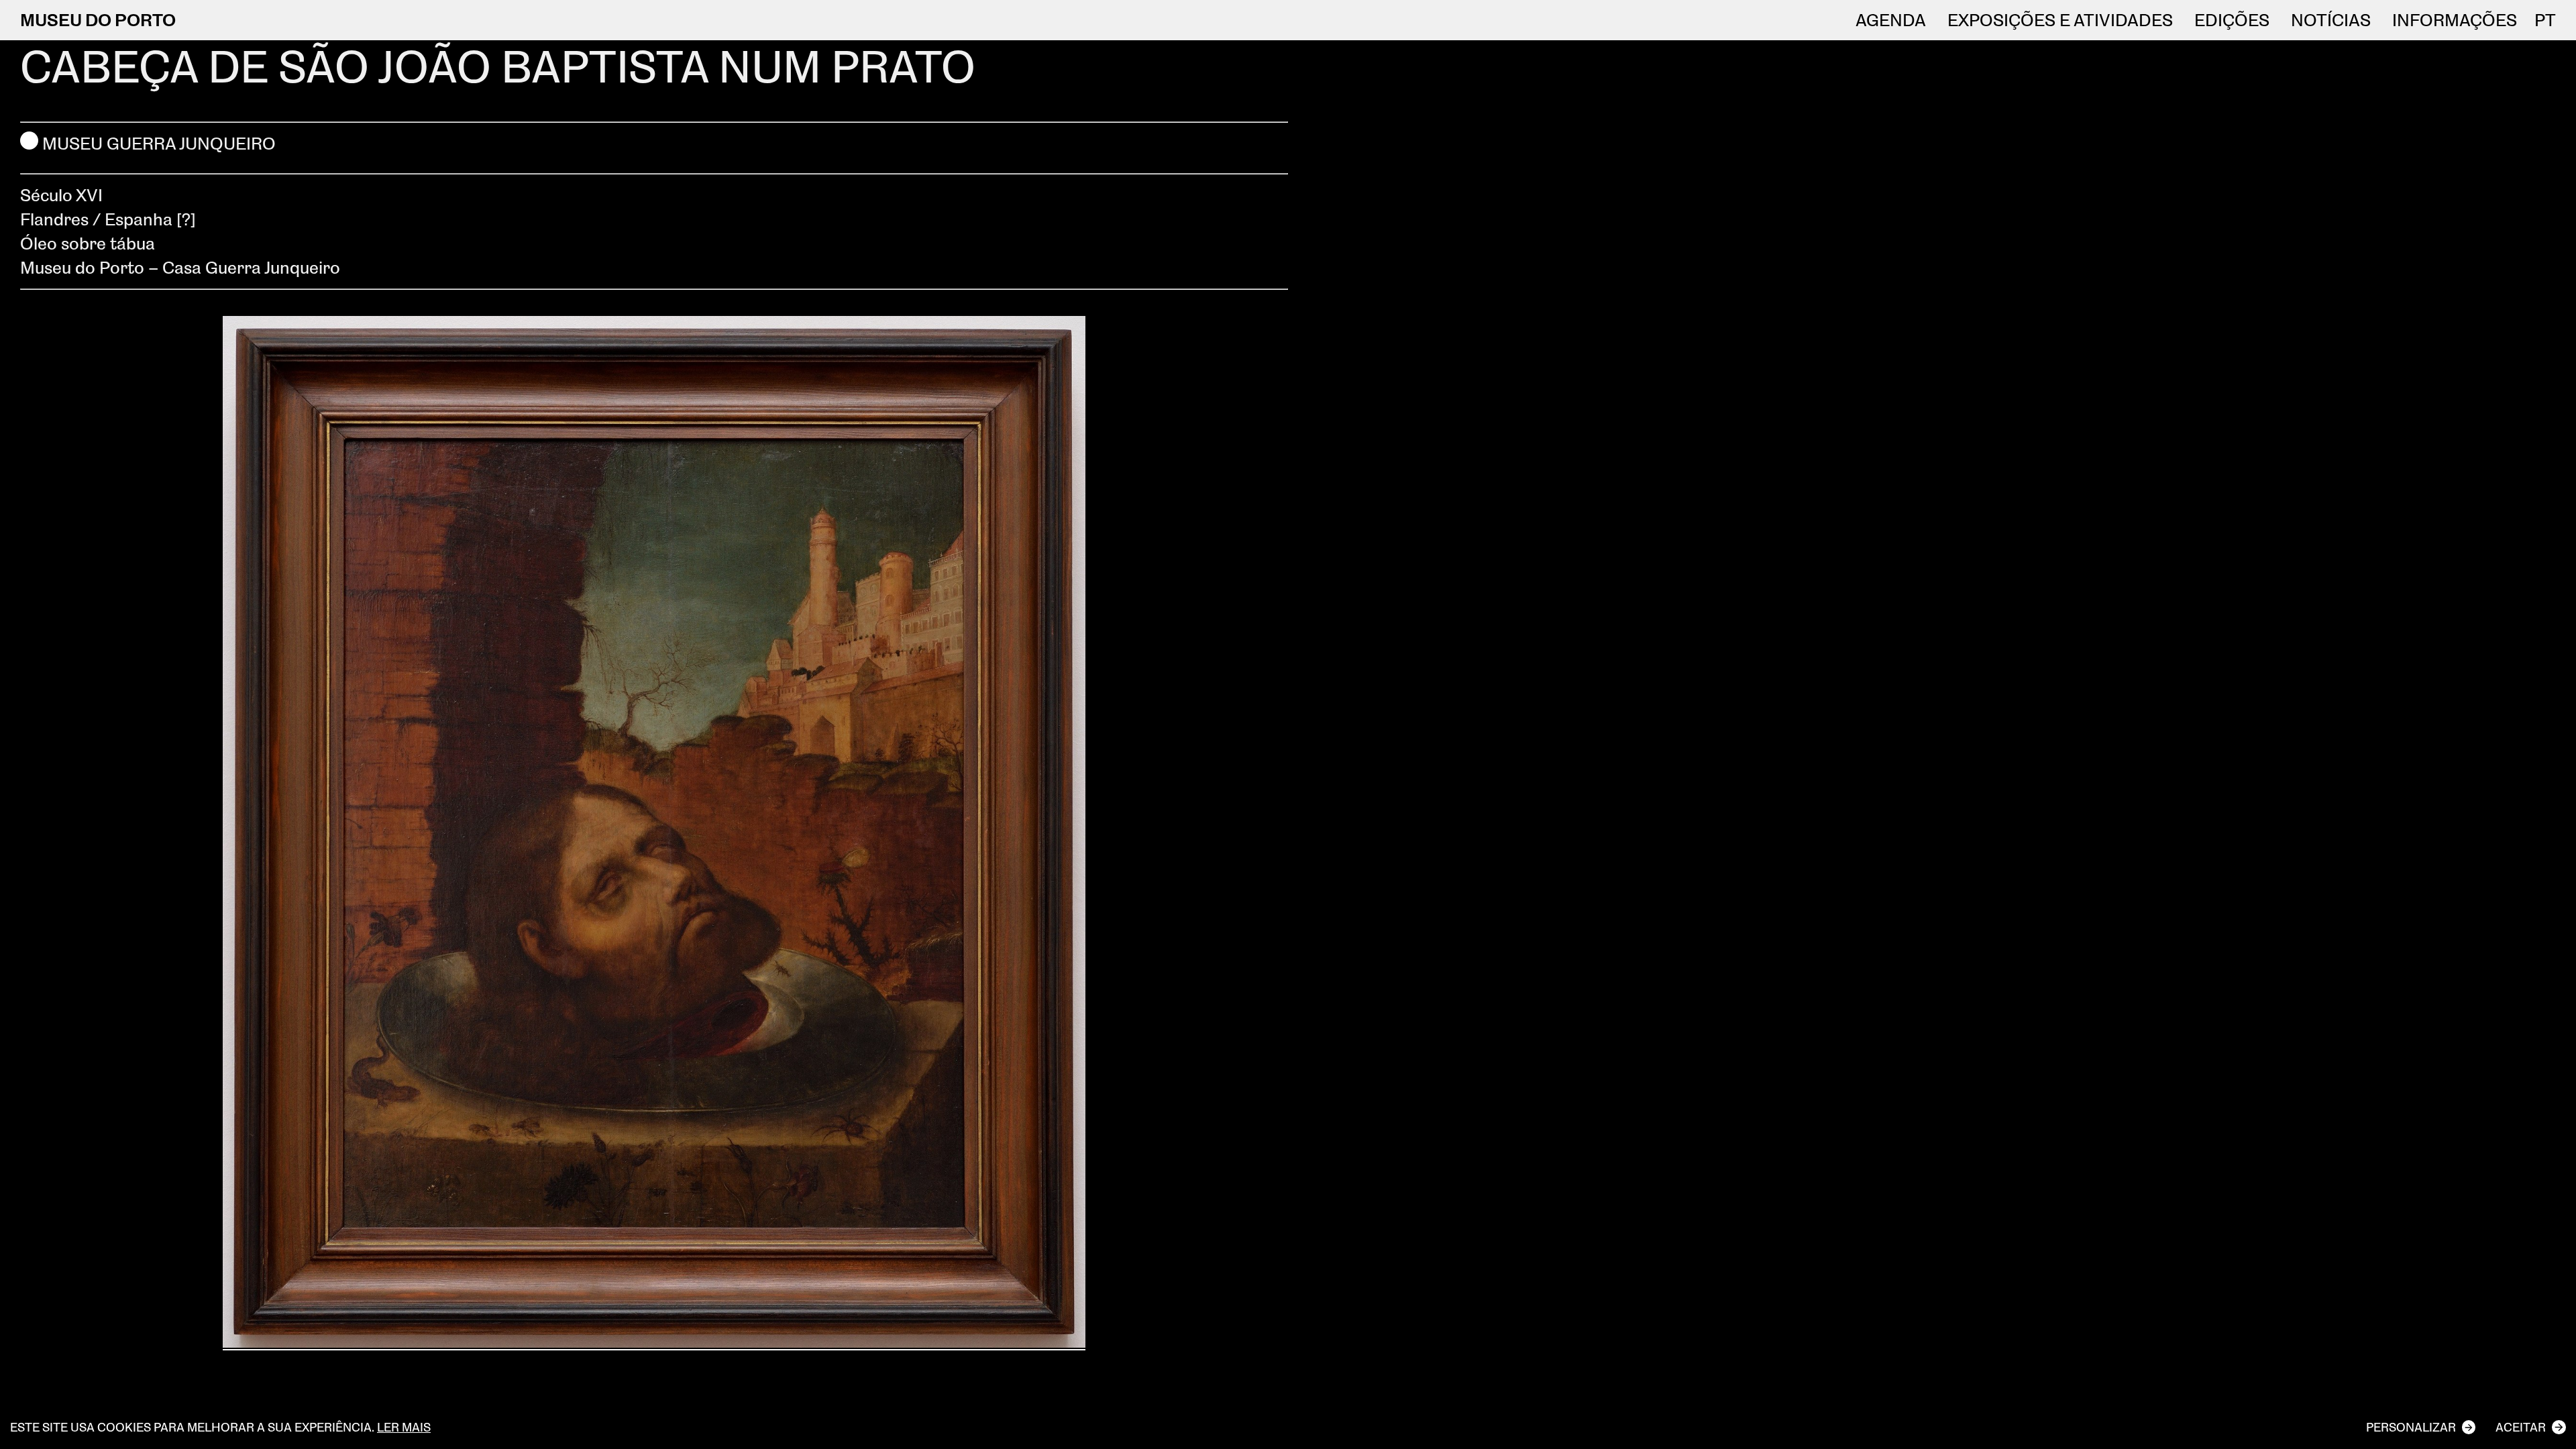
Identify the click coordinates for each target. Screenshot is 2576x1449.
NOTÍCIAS (2331, 20)
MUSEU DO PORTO (98, 19)
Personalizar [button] (2411, 1427)
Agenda (1891, 20)
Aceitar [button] (2521, 1427)
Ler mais (404, 1427)
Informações (2455, 20)
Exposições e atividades (2060, 20)
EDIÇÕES (2232, 20)
